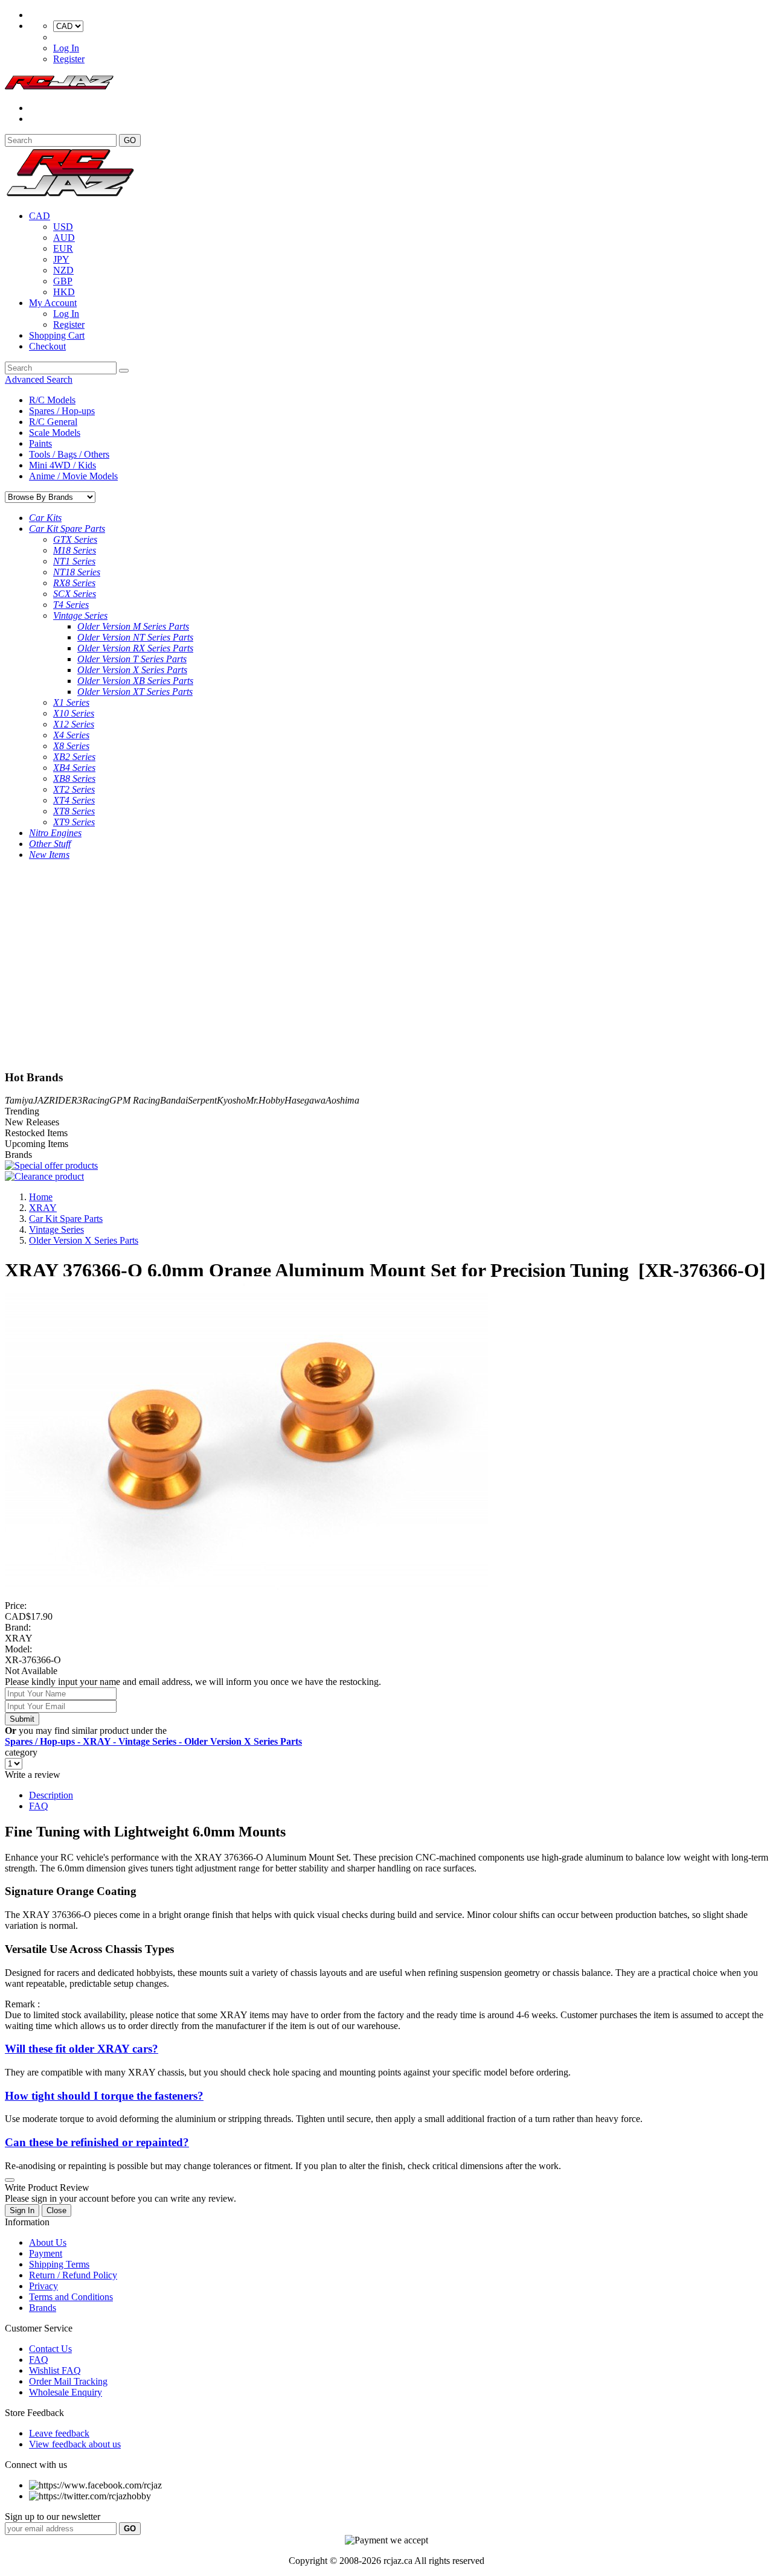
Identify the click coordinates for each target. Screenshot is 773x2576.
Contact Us (50, 2349)
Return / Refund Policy (73, 2275)
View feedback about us (75, 2444)
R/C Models (52, 400)
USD (63, 227)
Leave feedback (59, 2433)
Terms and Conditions (71, 2297)
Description (51, 1795)
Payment (46, 2253)
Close (56, 2210)
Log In (66, 48)
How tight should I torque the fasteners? (104, 2096)
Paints (40, 443)
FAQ (39, 1806)
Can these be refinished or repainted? (97, 2142)
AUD (64, 238)
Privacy (43, 2286)
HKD (64, 292)
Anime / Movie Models (73, 476)
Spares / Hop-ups (62, 411)
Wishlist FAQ (55, 2370)
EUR (63, 248)
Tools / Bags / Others (69, 454)
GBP (63, 281)
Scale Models (55, 433)
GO (130, 140)
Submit (22, 1719)
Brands (43, 2308)
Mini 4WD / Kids (63, 465)
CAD (40, 216)
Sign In (22, 2210)
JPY (61, 259)
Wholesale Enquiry (66, 2392)
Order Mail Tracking (68, 2381)
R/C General (53, 422)
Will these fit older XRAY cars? (82, 2049)
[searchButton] (124, 371)
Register (69, 59)
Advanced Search (39, 379)
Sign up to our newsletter (53, 2517)
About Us (48, 2242)
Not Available (31, 1671)
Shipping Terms (59, 2264)
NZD (63, 270)
